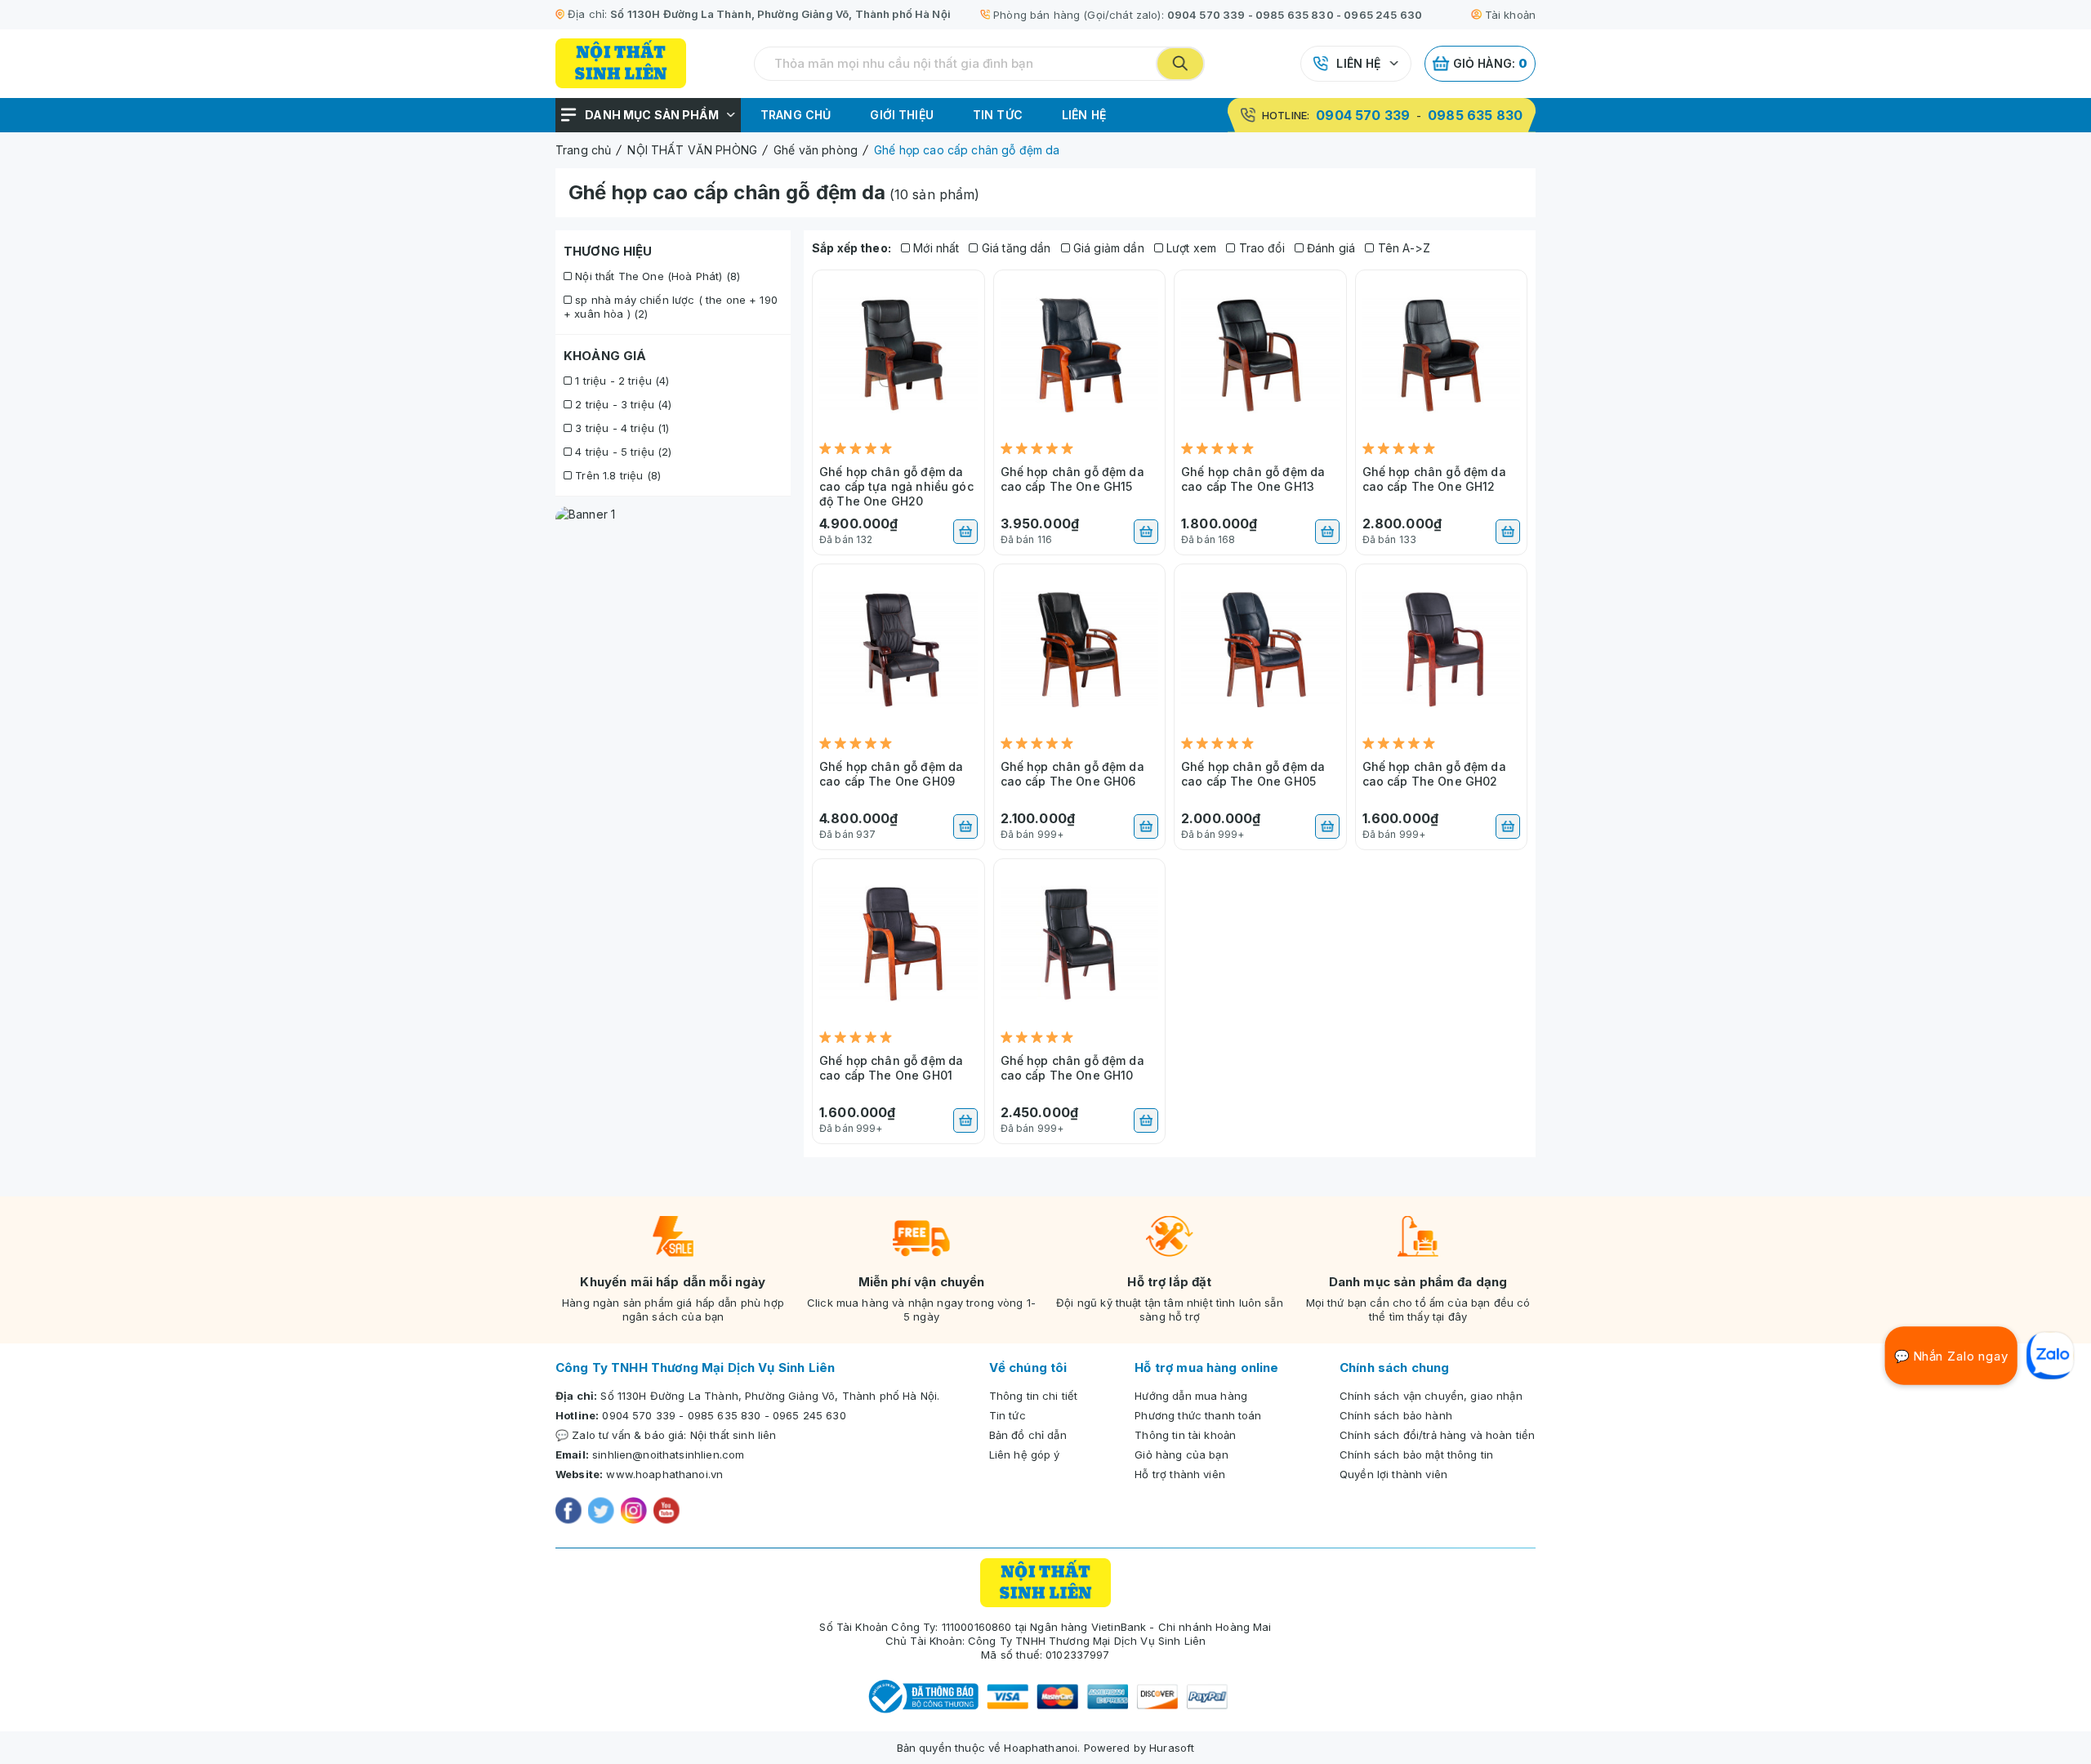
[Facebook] (568, 1512)
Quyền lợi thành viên (1393, 1474)
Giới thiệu (902, 115)
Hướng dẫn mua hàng (1191, 1396)
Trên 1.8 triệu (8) (616, 475)
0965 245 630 (1383, 15)
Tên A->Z (1402, 248)
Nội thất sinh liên (733, 1435)
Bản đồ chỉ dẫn (1028, 1435)
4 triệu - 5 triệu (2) (622, 452)
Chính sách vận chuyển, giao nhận (1431, 1396)
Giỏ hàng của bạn (1181, 1454)
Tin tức (998, 115)
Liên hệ (1358, 63)
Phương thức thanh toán (1198, 1415)
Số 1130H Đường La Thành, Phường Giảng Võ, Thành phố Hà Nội (780, 14)
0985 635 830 (1295, 15)
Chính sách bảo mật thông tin (1416, 1454)
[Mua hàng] (965, 532)
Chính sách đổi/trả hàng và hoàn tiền (1437, 1435)
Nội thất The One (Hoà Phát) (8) (656, 276)
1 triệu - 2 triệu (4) (620, 381)
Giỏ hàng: (1491, 63)
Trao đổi (1260, 248)
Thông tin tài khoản (1185, 1435)
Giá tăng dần (1014, 248)
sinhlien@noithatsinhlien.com (668, 1454)
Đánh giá (1329, 248)
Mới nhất (934, 248)
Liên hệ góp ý (1025, 1454)
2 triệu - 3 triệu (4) (622, 404)
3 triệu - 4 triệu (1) (620, 428)
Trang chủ (796, 115)
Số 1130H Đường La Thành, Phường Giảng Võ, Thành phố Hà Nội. (770, 1396)
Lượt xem (1190, 248)
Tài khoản (1510, 15)
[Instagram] (634, 1512)
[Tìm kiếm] (1180, 64)
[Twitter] (601, 1512)
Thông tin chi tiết (1034, 1396)
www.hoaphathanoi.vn (664, 1474)
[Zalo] (2050, 1356)
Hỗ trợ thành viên (1180, 1474)
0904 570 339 (1206, 15)
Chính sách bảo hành (1396, 1415)
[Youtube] (667, 1512)
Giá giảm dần (1107, 248)
